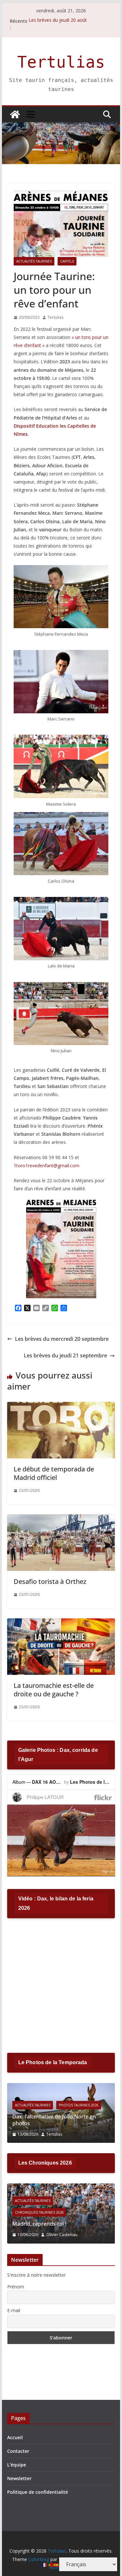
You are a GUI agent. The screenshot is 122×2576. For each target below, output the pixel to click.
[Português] (50, 2564)
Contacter (18, 2451)
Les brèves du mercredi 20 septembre (62, 1339)
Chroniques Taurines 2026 (39, 2212)
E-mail (14, 2310)
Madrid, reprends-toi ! (39, 2224)
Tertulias (61, 62)
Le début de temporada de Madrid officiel (54, 1473)
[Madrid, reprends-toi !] (61, 2188)
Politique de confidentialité (38, 2492)
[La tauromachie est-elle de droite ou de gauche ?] (61, 1623)
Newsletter (19, 2478)
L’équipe (17, 2465)
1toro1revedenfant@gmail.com (47, 1165)
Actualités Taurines (34, 261)
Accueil (15, 2437)
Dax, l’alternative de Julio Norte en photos (54, 2120)
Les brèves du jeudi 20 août (58, 21)
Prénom (16, 2287)
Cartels (67, 261)
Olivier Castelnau (62, 2235)
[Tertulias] (15, 114)
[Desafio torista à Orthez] (61, 1519)
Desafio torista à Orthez (50, 1581)
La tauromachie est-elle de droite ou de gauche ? (54, 1690)
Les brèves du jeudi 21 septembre (65, 1355)
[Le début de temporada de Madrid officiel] (61, 1406)
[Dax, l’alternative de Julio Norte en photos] (61, 2087)
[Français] (45, 2564)
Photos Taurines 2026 (79, 2105)
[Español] (56, 2564)
